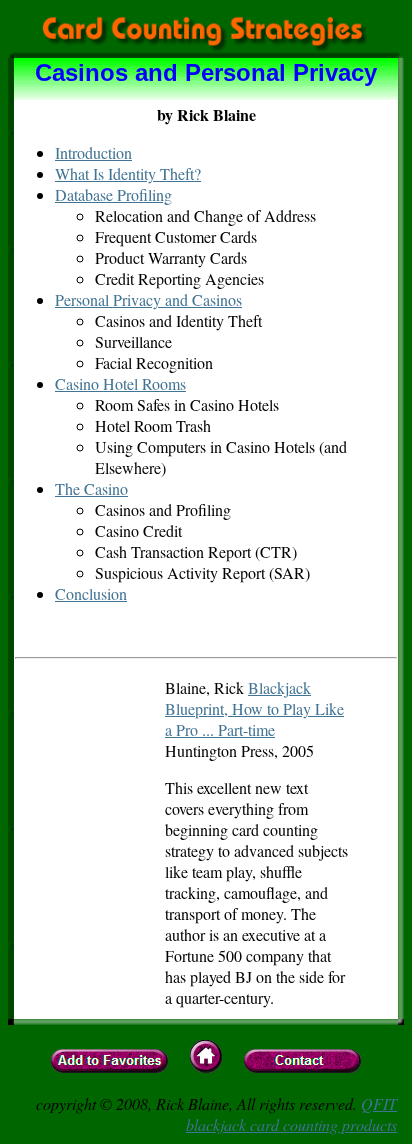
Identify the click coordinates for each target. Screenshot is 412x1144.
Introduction (93, 152)
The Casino (91, 488)
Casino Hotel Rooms (120, 383)
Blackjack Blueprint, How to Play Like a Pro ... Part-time (254, 708)
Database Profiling (113, 194)
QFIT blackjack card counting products (291, 1114)
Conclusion (91, 593)
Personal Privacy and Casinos (148, 299)
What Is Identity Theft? (128, 173)
